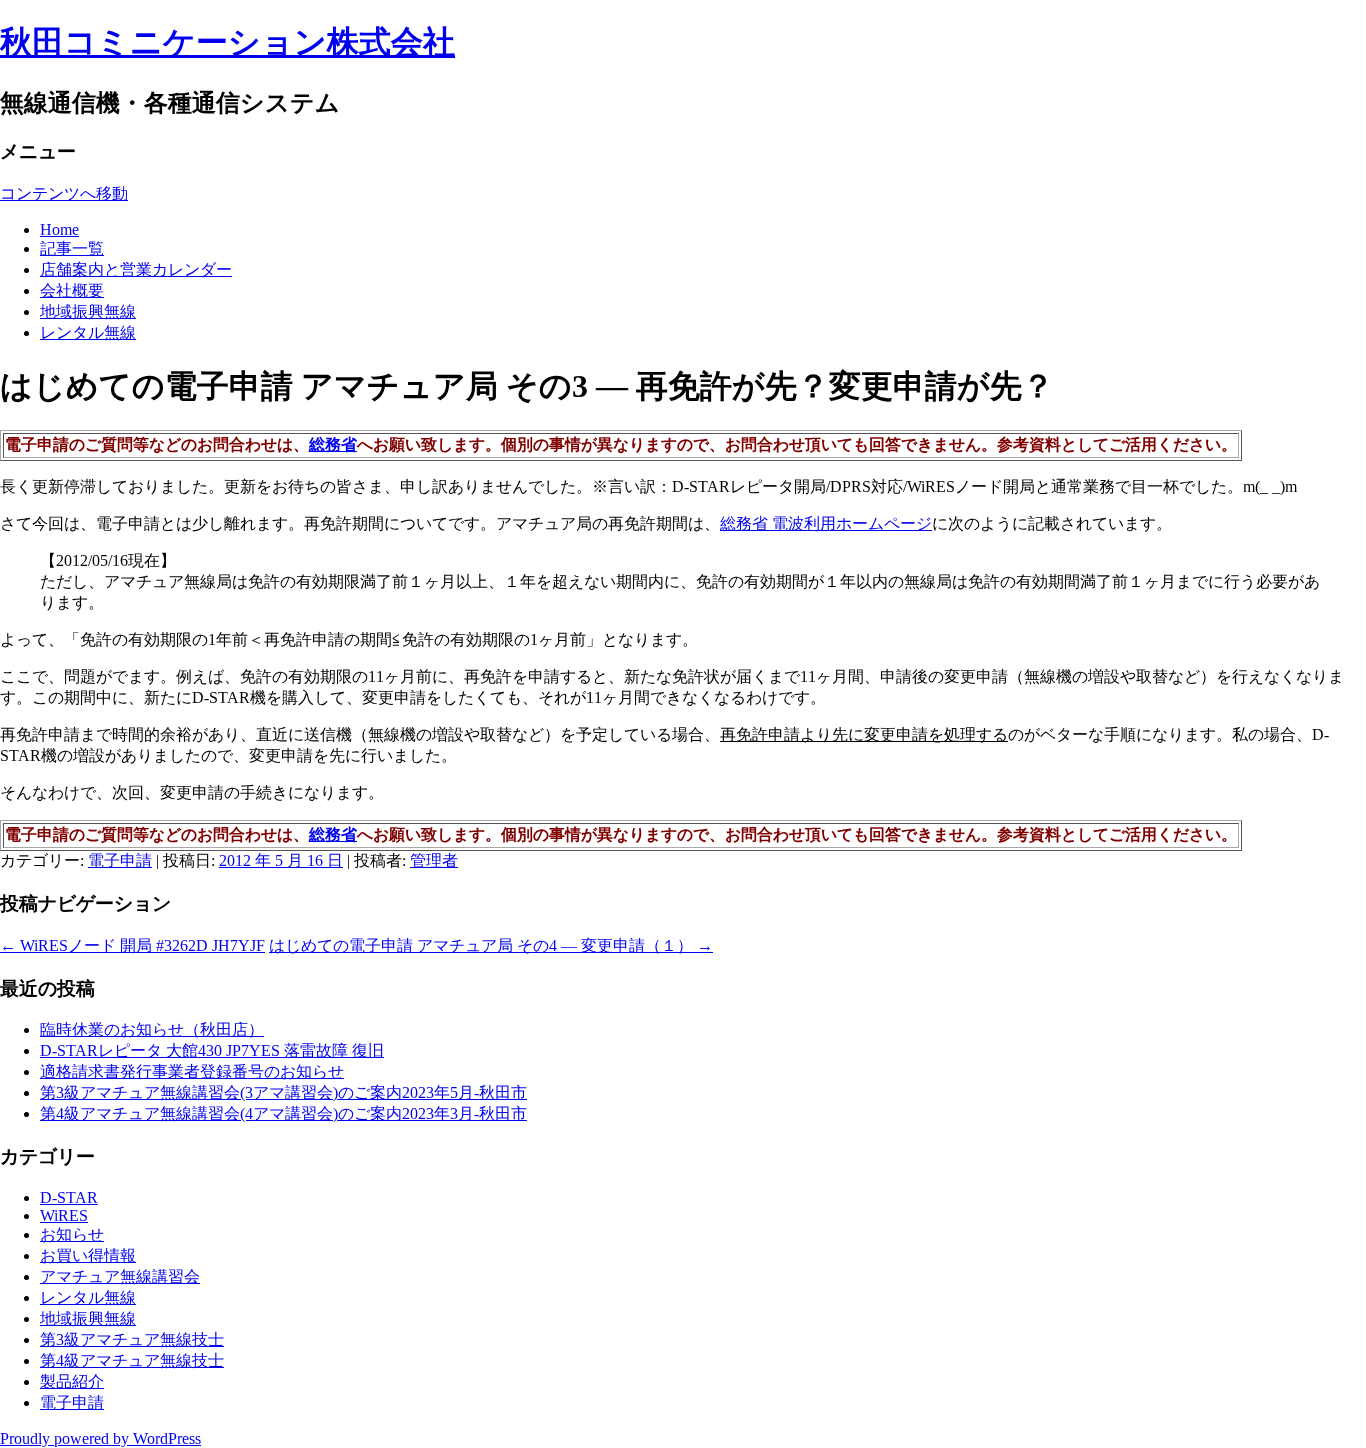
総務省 (333, 444)
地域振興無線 (88, 311)
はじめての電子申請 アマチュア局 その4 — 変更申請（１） (491, 945)
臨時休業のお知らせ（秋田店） (152, 1029)
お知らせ (72, 1234)
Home (59, 229)
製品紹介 (72, 1381)
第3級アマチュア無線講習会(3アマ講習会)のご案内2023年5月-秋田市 (283, 1092)
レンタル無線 (88, 332)
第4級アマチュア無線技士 (132, 1360)
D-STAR (69, 1197)
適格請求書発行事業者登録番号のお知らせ (192, 1071)
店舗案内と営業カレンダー (136, 269)
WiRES (64, 1215)
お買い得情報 (88, 1255)
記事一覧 (72, 248)
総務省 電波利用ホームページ (826, 523)
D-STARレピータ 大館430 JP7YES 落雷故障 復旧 (212, 1050)
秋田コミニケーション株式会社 (227, 42)
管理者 (434, 860)
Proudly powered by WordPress (100, 1438)
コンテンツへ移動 (64, 193)
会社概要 (72, 290)
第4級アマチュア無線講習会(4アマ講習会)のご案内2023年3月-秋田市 (283, 1113)
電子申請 (120, 860)
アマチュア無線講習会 (120, 1276)
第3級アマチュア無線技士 (132, 1339)
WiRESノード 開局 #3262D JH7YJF (132, 945)
